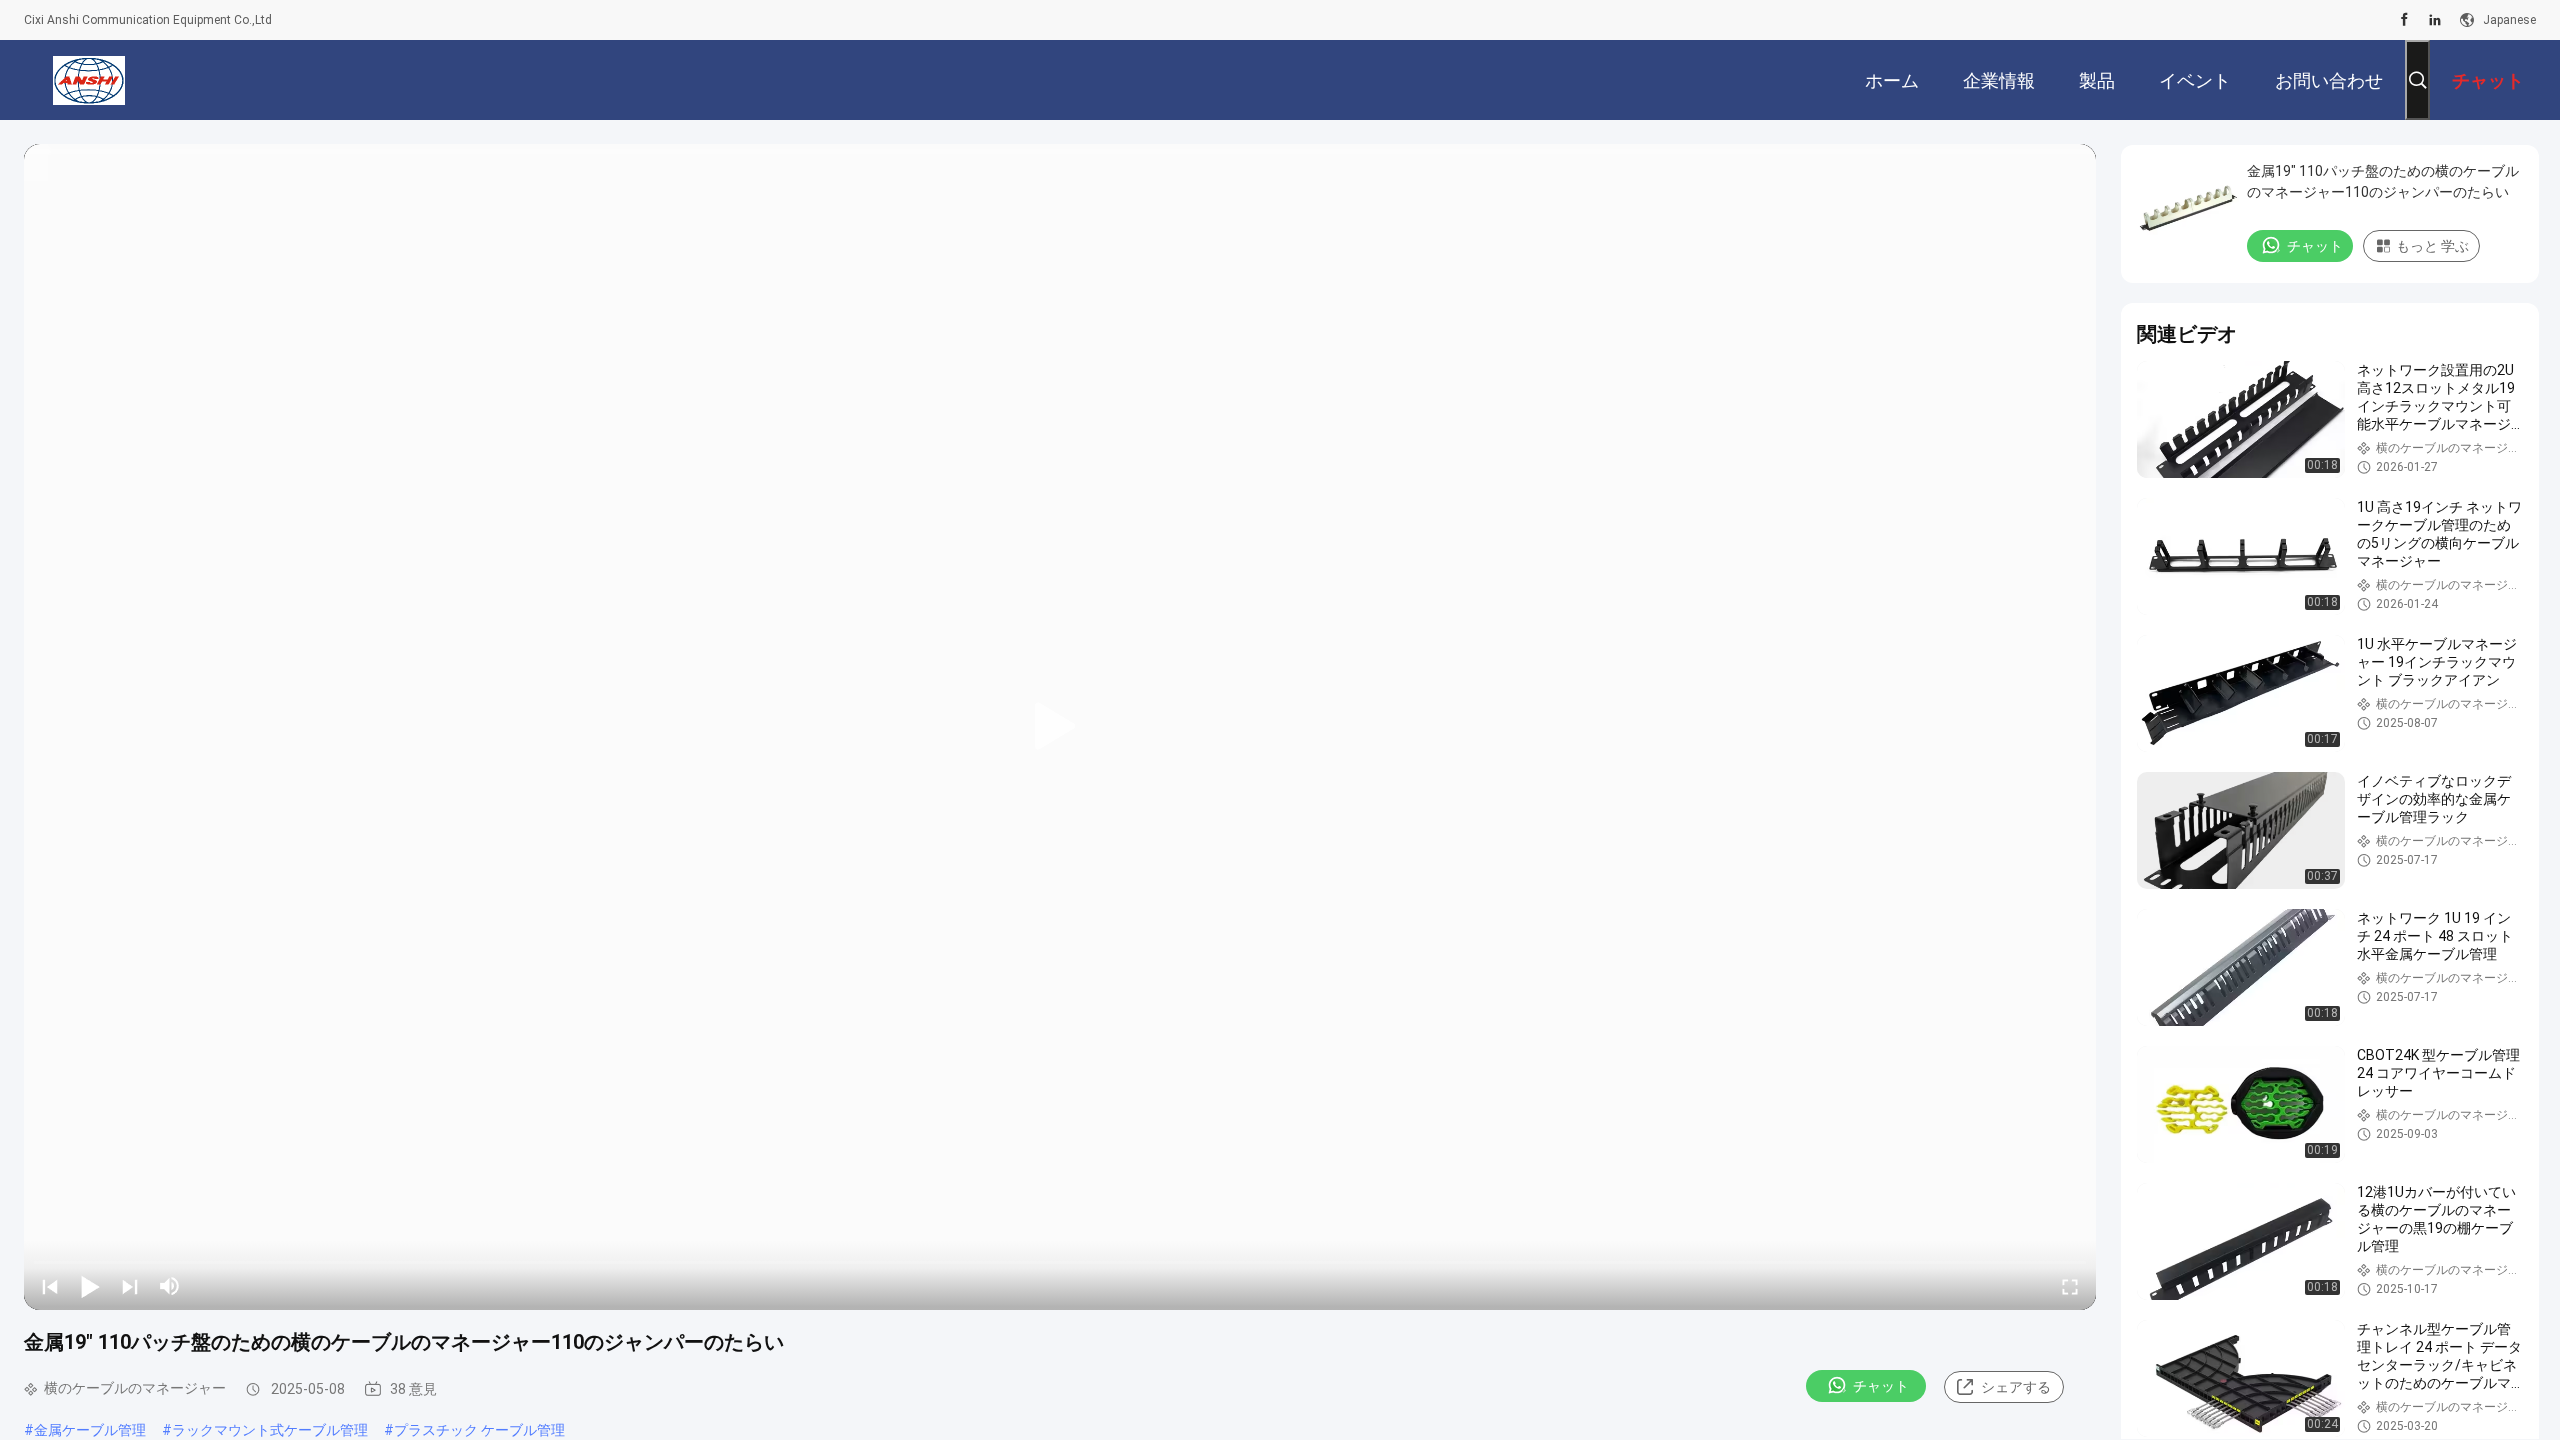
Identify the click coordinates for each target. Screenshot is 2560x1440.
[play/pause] (90, 1286)
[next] (130, 1286)
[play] (1060, 727)
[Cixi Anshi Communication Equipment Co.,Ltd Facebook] (2404, 20)
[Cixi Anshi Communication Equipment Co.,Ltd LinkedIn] (2435, 20)
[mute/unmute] (170, 1286)
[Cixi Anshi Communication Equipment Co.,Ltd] (89, 80)
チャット (1881, 1386)
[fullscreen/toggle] (2070, 1286)
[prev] (50, 1286)
